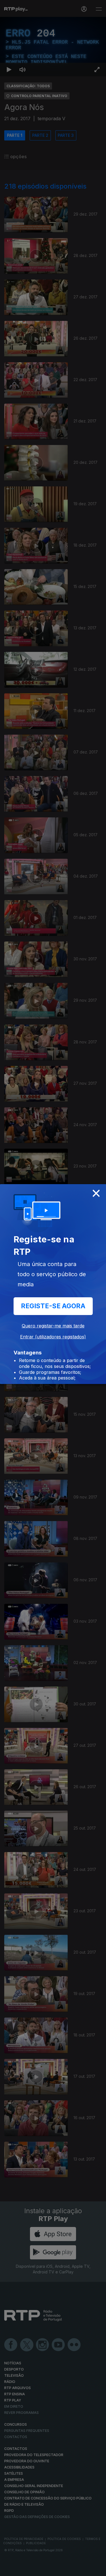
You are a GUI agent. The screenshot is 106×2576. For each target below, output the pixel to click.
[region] (53, 1288)
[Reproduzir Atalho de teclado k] (9, 2569)
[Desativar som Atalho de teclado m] (23, 2569)
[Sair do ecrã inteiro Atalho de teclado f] (97, 2569)
